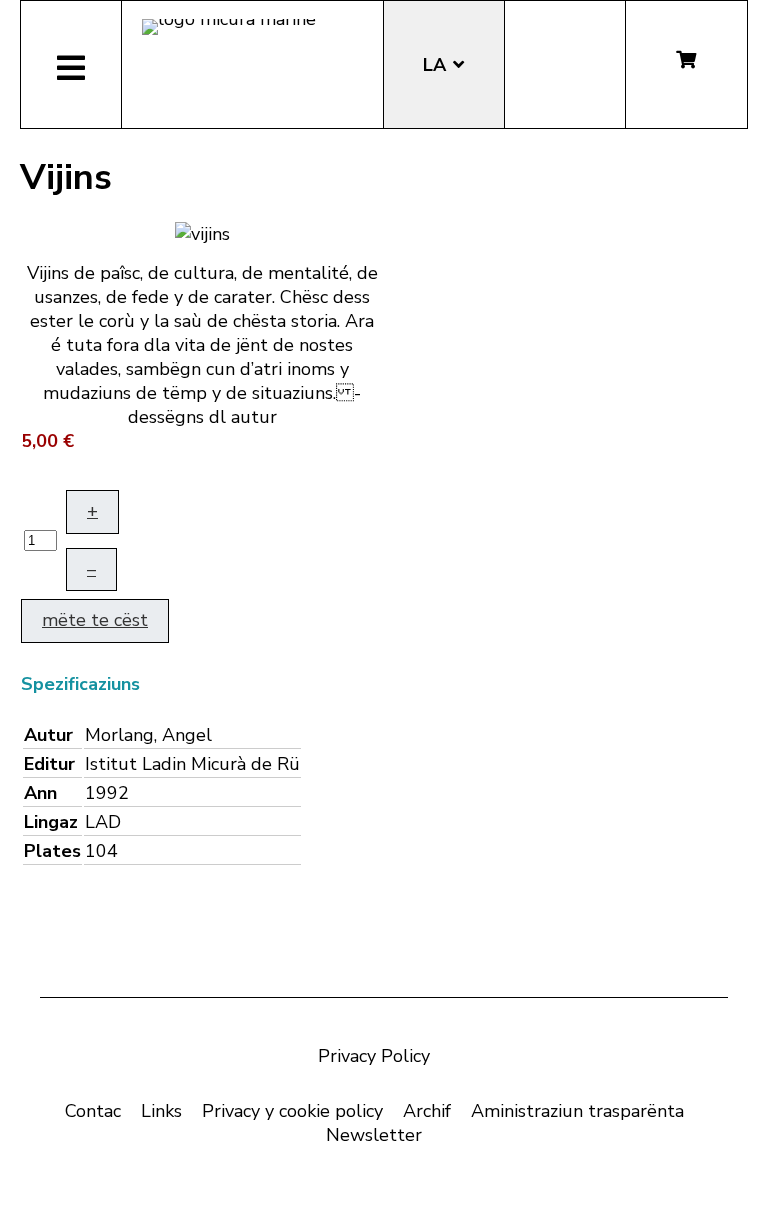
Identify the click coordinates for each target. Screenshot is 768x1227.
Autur (48, 735)
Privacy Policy (374, 1056)
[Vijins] (202, 232)
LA (437, 65)
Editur (49, 764)
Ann (40, 793)
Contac (93, 1111)
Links (161, 1111)
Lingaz (51, 822)
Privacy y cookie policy (292, 1111)
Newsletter (374, 1135)
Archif (427, 1111)
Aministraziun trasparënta (577, 1111)
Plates (52, 851)
